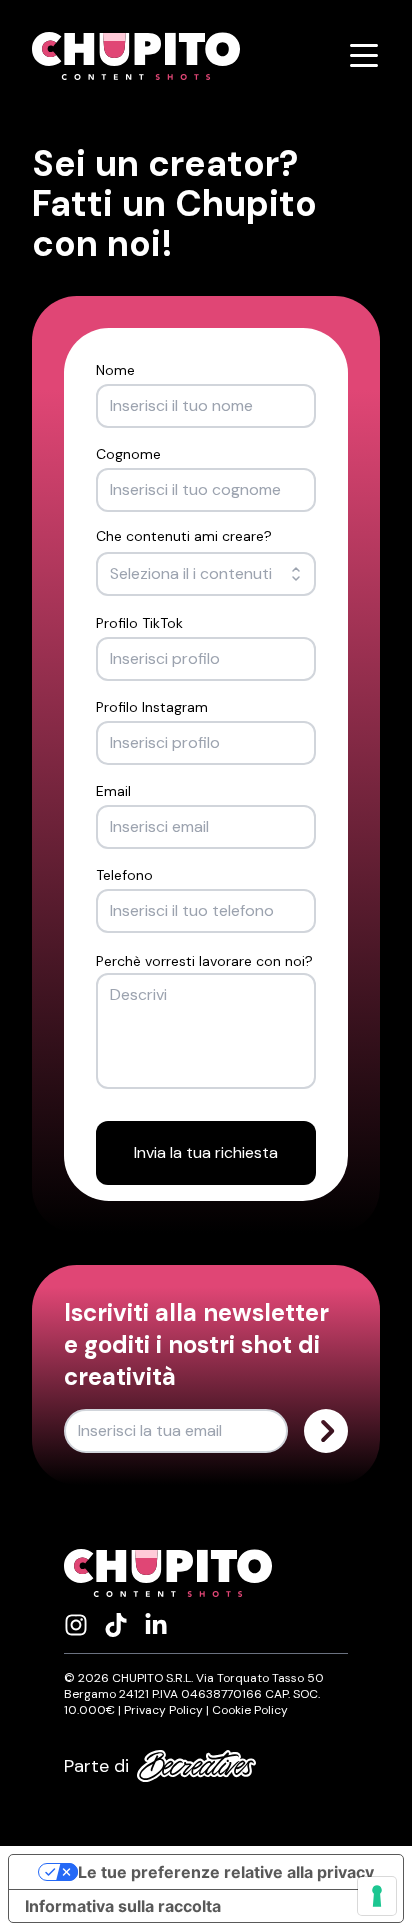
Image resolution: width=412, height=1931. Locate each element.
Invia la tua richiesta (206, 1152)
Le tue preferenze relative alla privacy (226, 1872)
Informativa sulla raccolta (123, 1906)
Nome (115, 370)
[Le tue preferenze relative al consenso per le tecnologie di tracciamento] (377, 1896)
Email (113, 791)
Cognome (128, 454)
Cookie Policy (250, 1710)
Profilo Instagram (152, 707)
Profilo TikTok (139, 623)
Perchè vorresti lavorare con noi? (204, 961)
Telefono (124, 875)
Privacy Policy (163, 1710)
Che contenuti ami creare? (184, 536)
